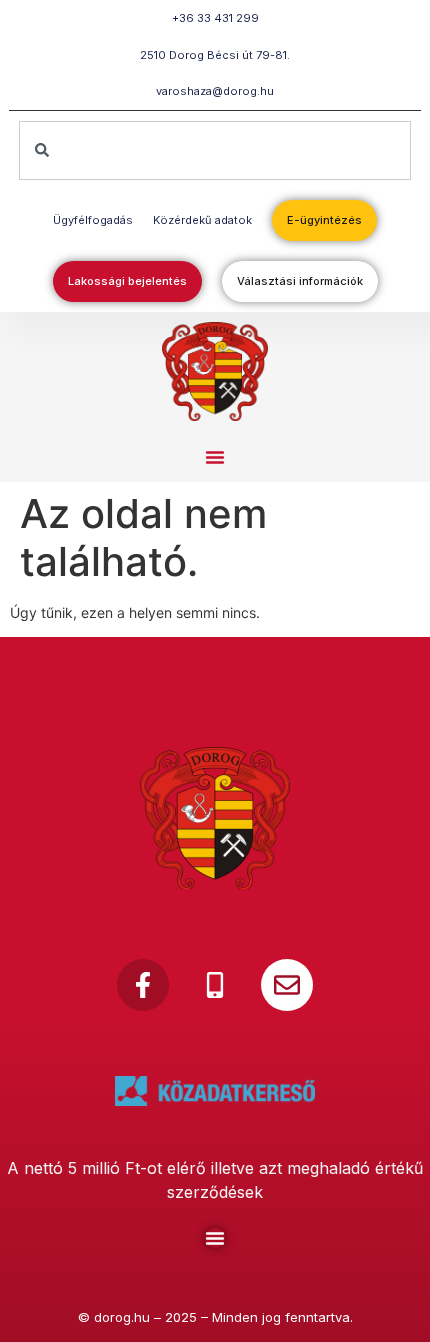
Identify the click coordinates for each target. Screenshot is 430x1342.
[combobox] (215, 150)
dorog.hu (122, 1317)
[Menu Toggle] (215, 1238)
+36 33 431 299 (215, 18)
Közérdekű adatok (202, 220)
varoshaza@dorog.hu (215, 91)
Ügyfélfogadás (93, 220)
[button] (215, 457)
